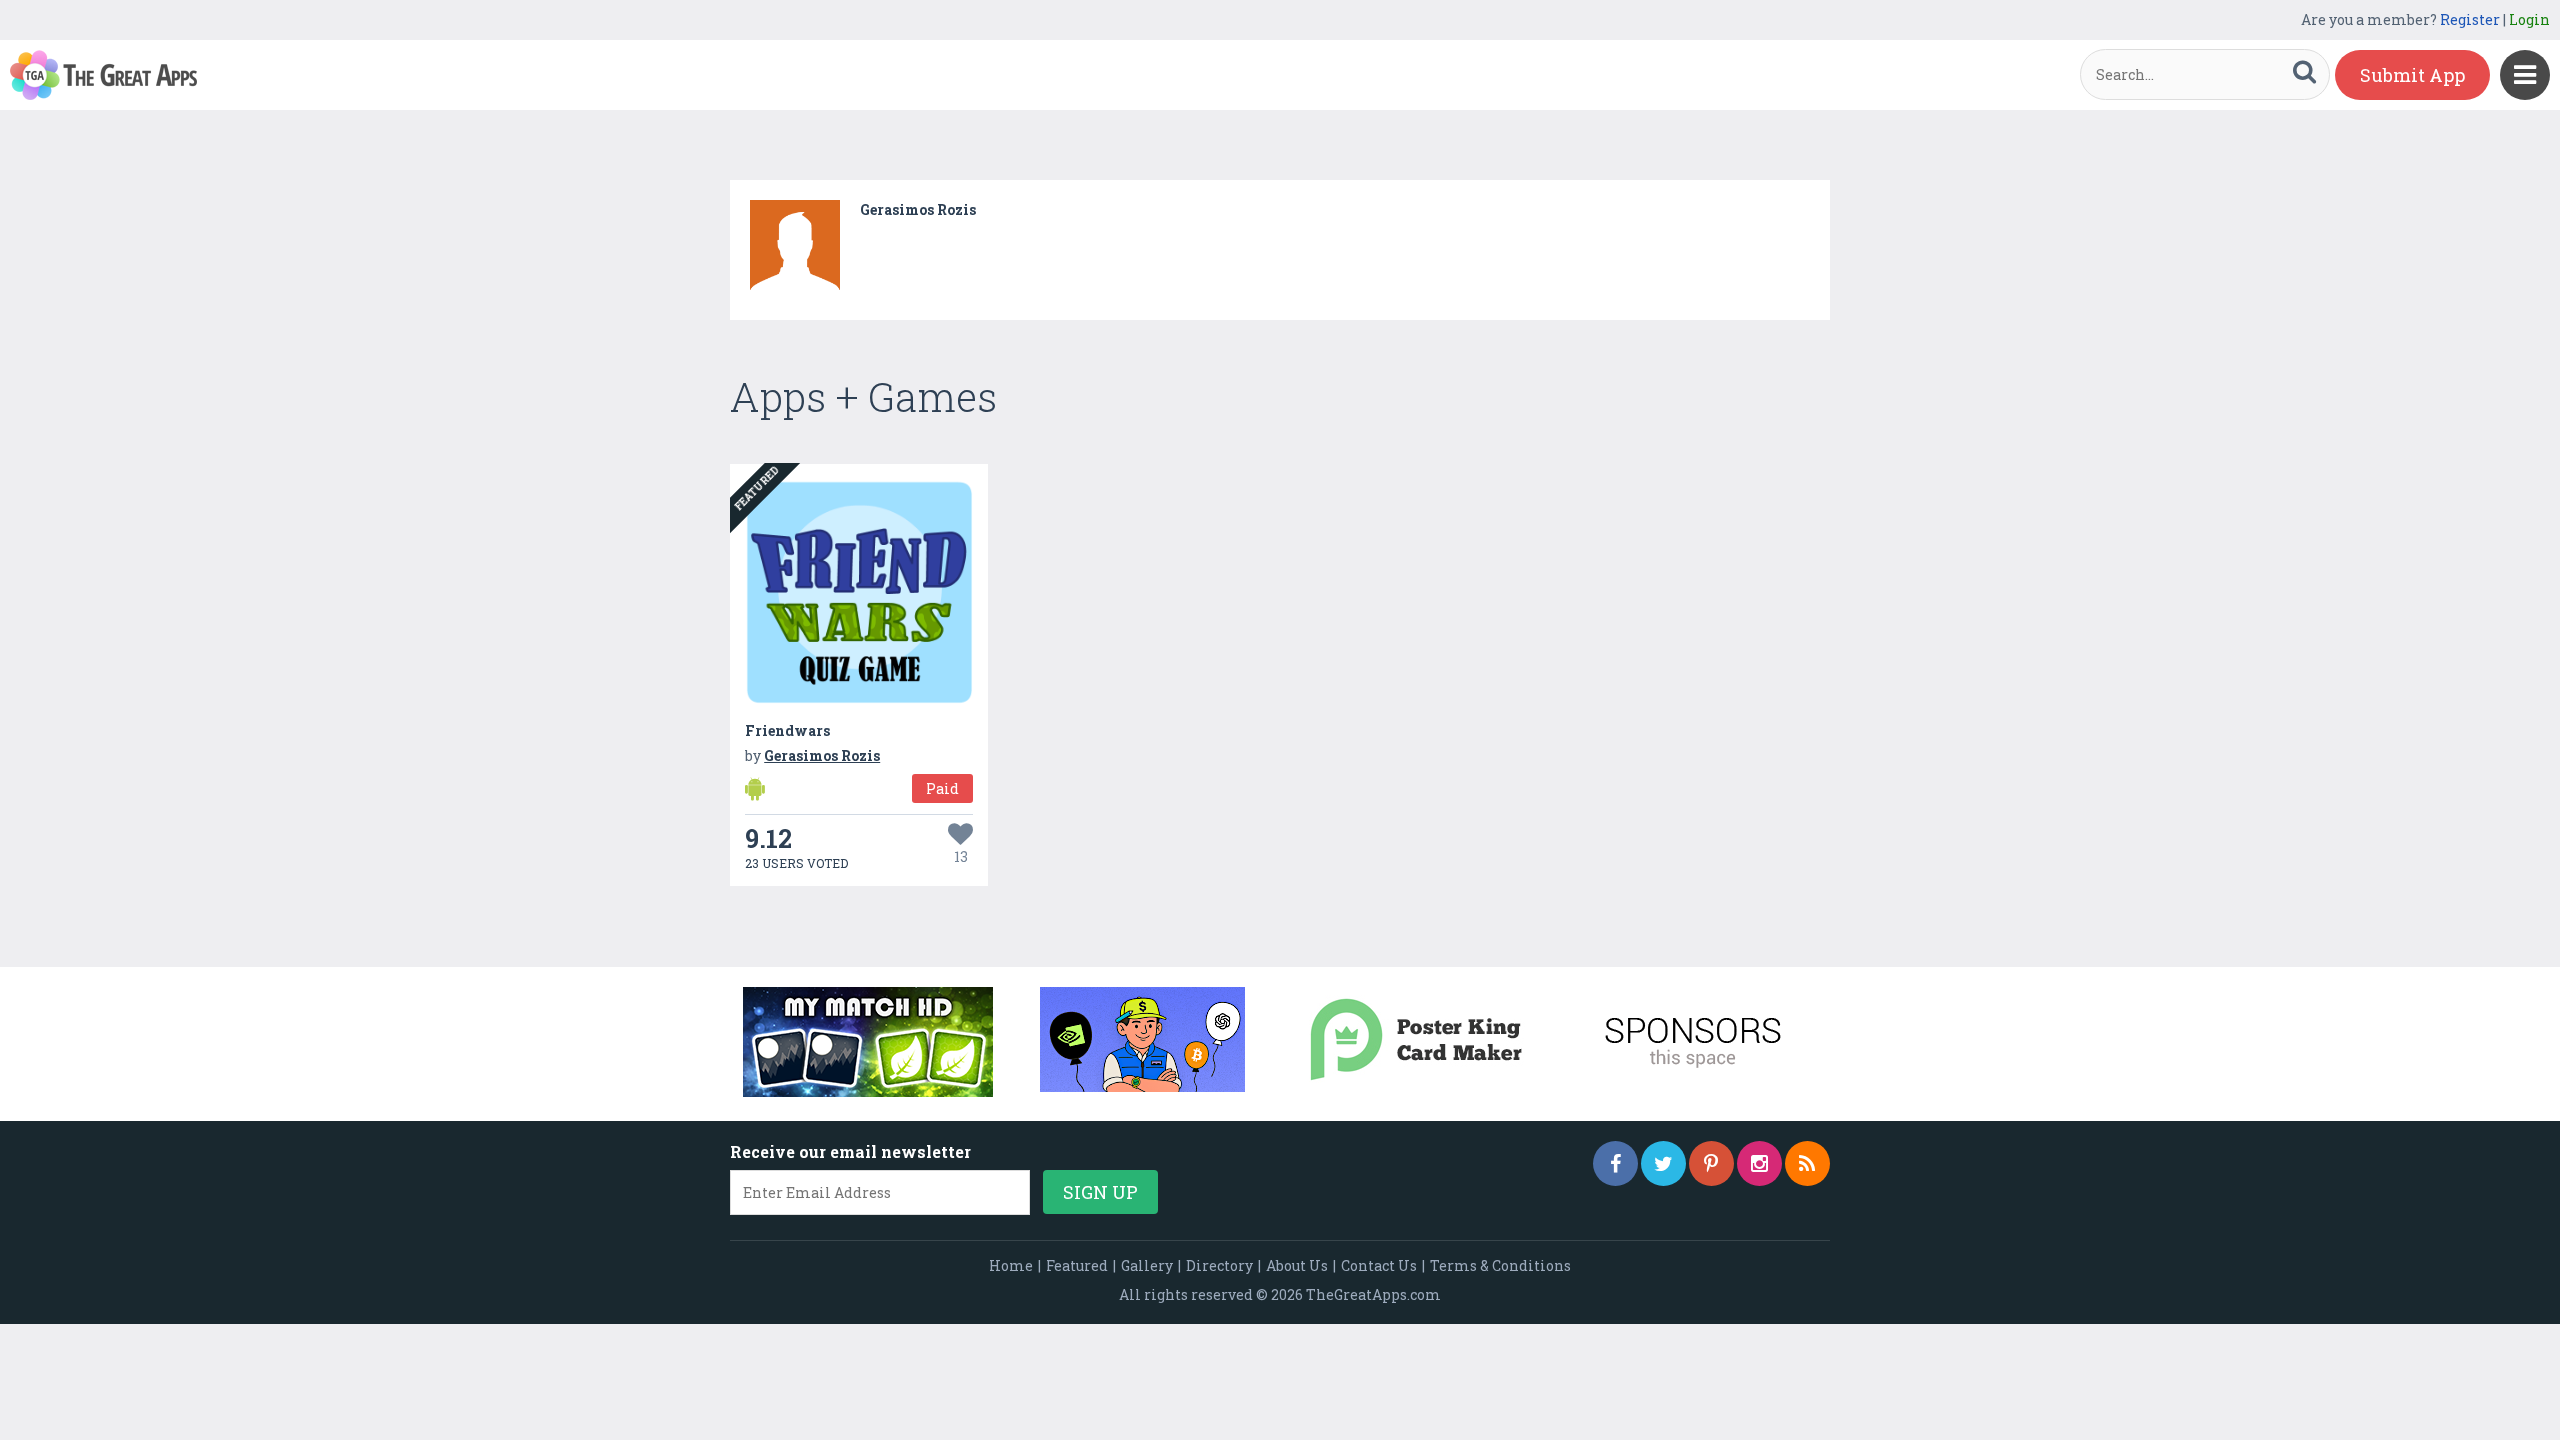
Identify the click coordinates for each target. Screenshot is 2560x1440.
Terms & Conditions (1500, 1265)
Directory (1219, 1265)
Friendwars (787, 730)
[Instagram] (1759, 1163)
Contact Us (1379, 1265)
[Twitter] (1663, 1163)
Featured (1077, 1265)
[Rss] (1807, 1163)
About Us (1297, 1265)
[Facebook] (1615, 1163)
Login (2529, 19)
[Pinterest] (1711, 1163)
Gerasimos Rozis (918, 209)
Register (2470, 19)
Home (1011, 1265)
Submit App (2412, 75)
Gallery (1147, 1265)
